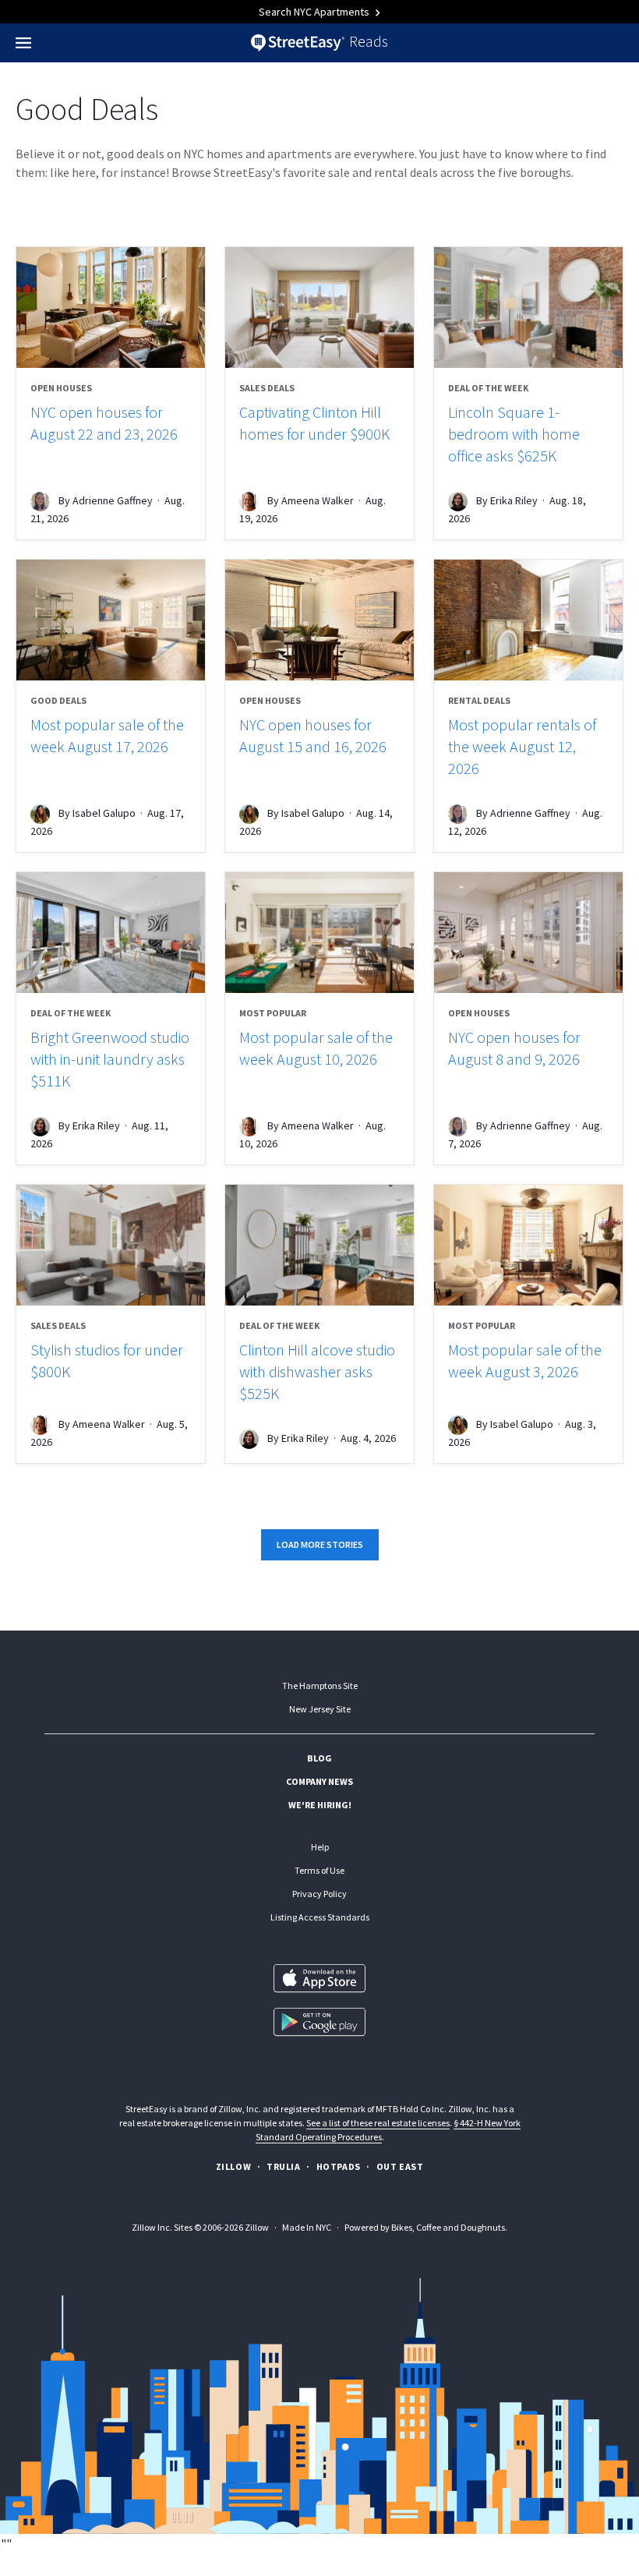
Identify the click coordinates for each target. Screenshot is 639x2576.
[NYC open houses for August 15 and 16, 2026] (319, 620)
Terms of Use (319, 1870)
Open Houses (61, 388)
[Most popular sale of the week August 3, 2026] (528, 1245)
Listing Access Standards (320, 1917)
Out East (400, 2166)
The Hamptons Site (320, 1686)
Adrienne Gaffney (113, 500)
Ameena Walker (318, 500)
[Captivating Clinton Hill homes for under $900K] (319, 307)
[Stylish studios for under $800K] (111, 1245)
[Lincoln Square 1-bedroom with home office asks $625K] (528, 307)
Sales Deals (267, 388)
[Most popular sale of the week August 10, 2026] (319, 933)
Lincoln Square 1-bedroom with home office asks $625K (514, 434)
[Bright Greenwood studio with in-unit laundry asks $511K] (111, 933)
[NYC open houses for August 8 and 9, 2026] (528, 933)
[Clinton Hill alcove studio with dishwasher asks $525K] (319, 1245)
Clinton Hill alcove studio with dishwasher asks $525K (317, 1371)
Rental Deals (479, 700)
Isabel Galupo (104, 813)
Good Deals (58, 700)
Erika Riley (514, 500)
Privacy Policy (319, 1894)
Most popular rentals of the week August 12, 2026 (522, 746)
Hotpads (339, 2166)
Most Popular (273, 1013)
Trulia (284, 2166)
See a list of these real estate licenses (378, 2123)
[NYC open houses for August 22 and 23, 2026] (111, 307)
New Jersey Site (320, 1709)
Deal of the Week (488, 388)
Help (320, 1847)
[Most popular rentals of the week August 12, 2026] (528, 620)
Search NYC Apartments (315, 12)
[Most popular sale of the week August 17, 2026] (111, 620)
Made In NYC (307, 2227)
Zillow (234, 2166)
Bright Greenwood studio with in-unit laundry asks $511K (110, 1059)
